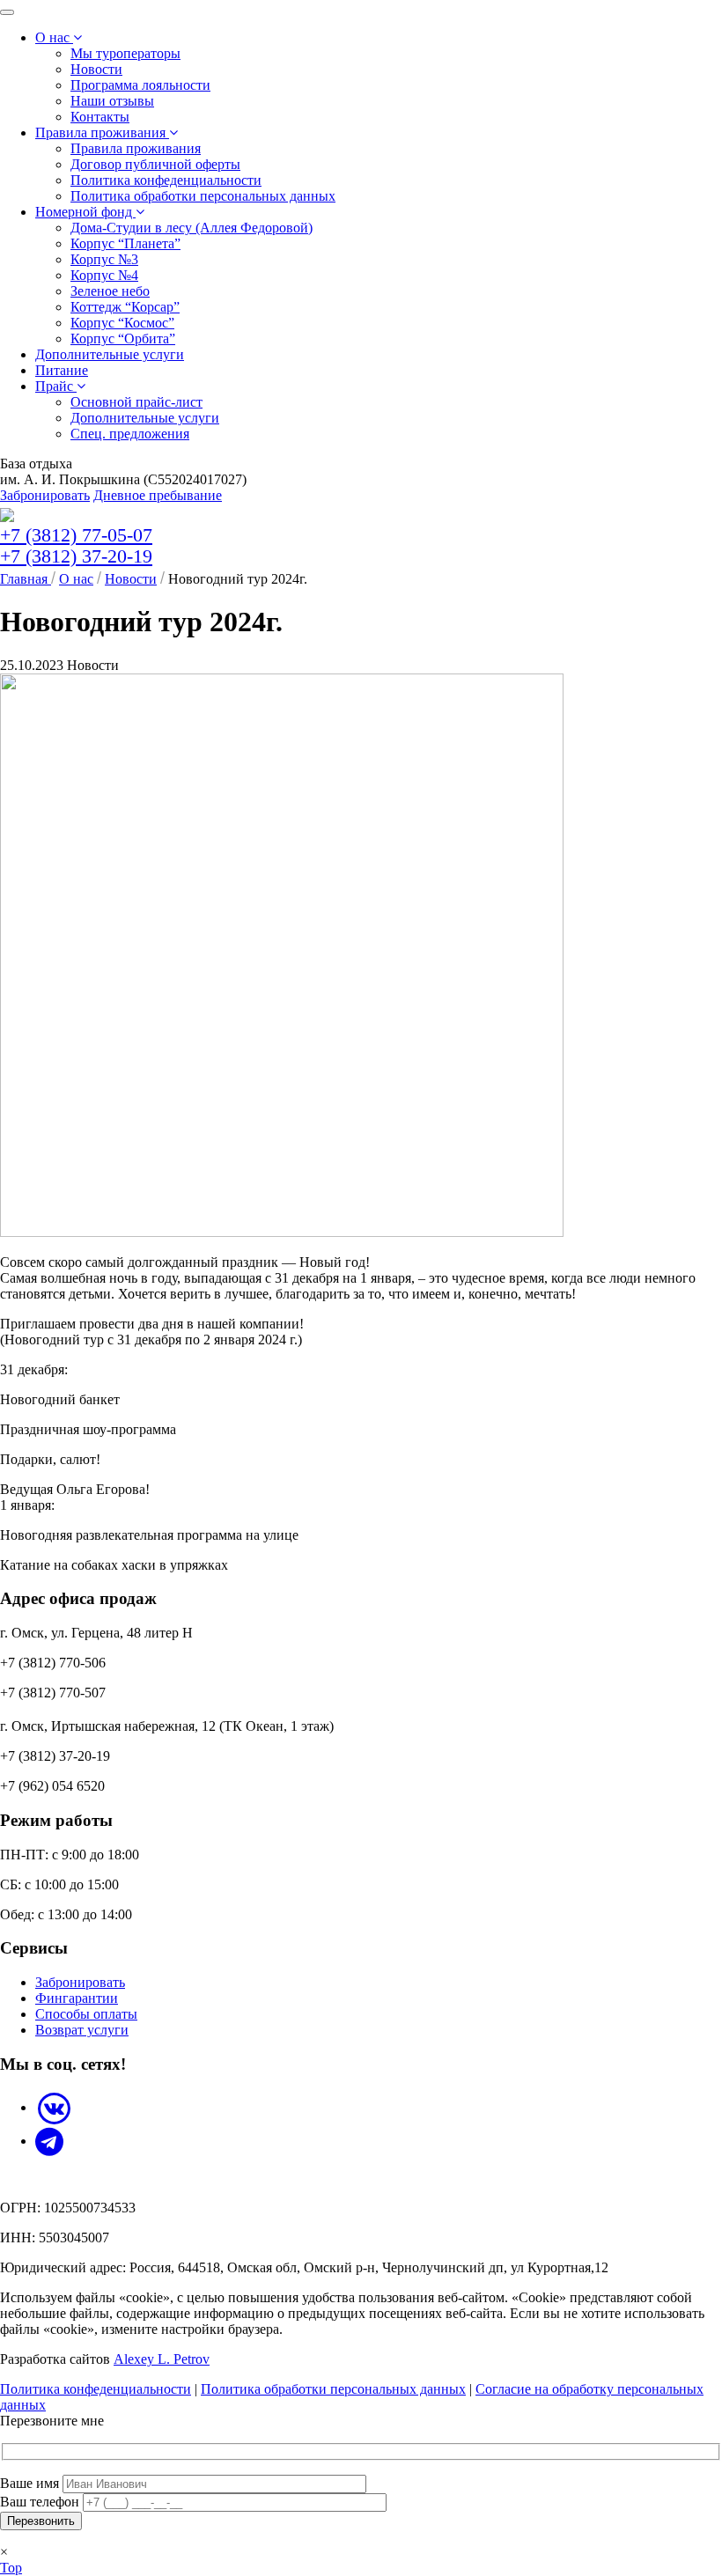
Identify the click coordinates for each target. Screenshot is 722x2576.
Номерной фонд (85, 212)
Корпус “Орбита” (123, 339)
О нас (54, 37)
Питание (62, 370)
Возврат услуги (82, 2030)
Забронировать (45, 495)
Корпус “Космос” (122, 323)
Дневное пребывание (158, 495)
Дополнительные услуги (110, 354)
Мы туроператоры (125, 53)
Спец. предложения (130, 434)
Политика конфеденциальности (166, 180)
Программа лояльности (140, 85)
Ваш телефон (41, 2502)
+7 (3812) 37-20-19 (76, 556)
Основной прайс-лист (136, 402)
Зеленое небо (110, 291)
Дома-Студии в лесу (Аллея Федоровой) (192, 228)
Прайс (56, 386)
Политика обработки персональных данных (203, 196)
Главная (26, 579)
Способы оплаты (86, 2014)
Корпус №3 (104, 259)
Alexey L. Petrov (162, 2359)
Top (11, 2568)
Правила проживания (102, 132)
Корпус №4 (104, 275)
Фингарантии (77, 1998)
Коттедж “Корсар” (125, 307)
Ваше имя (31, 2483)
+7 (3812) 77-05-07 (76, 535)
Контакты (100, 117)
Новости (96, 69)
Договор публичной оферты (155, 164)
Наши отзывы (112, 101)
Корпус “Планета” (125, 243)
